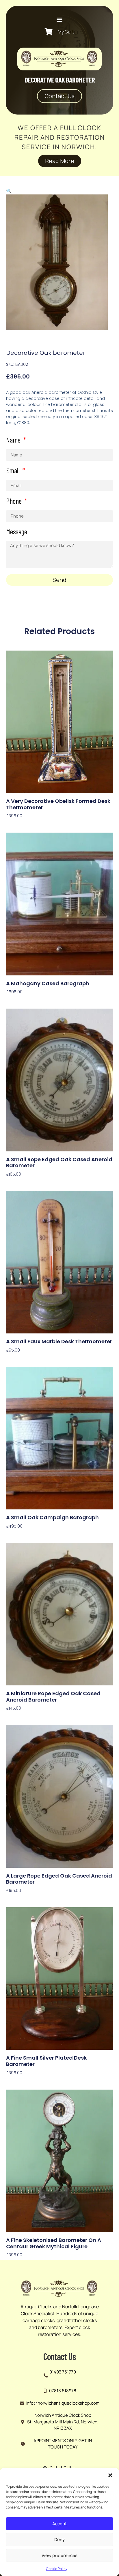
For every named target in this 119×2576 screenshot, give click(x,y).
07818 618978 (63, 2391)
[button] (110, 2475)
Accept (59, 2524)
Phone (15, 501)
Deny (59, 2540)
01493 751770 (63, 2372)
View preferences (59, 2555)
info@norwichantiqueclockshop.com (63, 2403)
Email (14, 471)
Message (17, 532)
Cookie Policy (57, 2569)
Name (14, 440)
